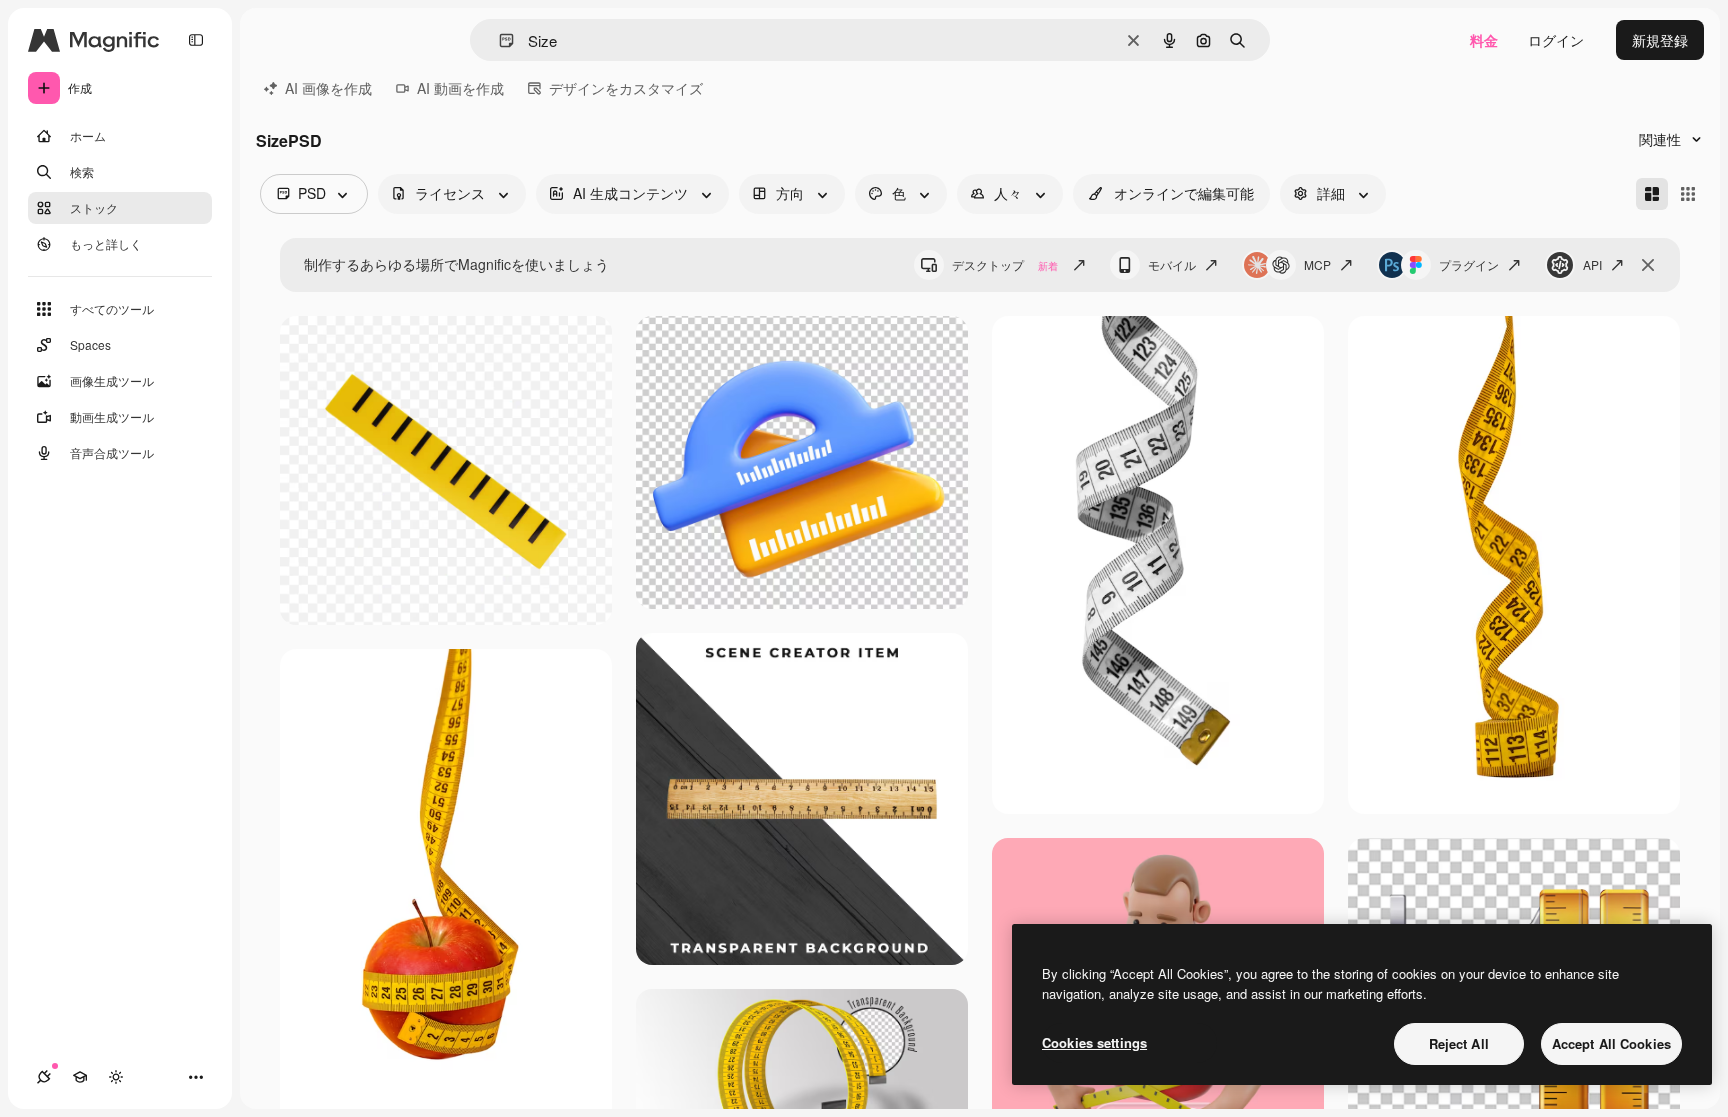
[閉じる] (1648, 265)
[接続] (44, 1077)
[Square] (1688, 194)
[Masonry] (1652, 194)
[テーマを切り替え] (116, 1077)
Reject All (1459, 1043)
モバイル (1172, 264)
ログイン (1556, 40)
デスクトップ (1005, 264)
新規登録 (1660, 40)
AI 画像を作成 (328, 88)
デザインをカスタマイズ (626, 88)
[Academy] (80, 1077)
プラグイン (1469, 264)
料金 (1484, 40)
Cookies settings (1094, 1042)
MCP (1317, 264)
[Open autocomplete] (498, 40)
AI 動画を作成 (460, 88)
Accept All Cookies (1611, 1043)
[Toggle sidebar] (196, 40)
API (1592, 264)
